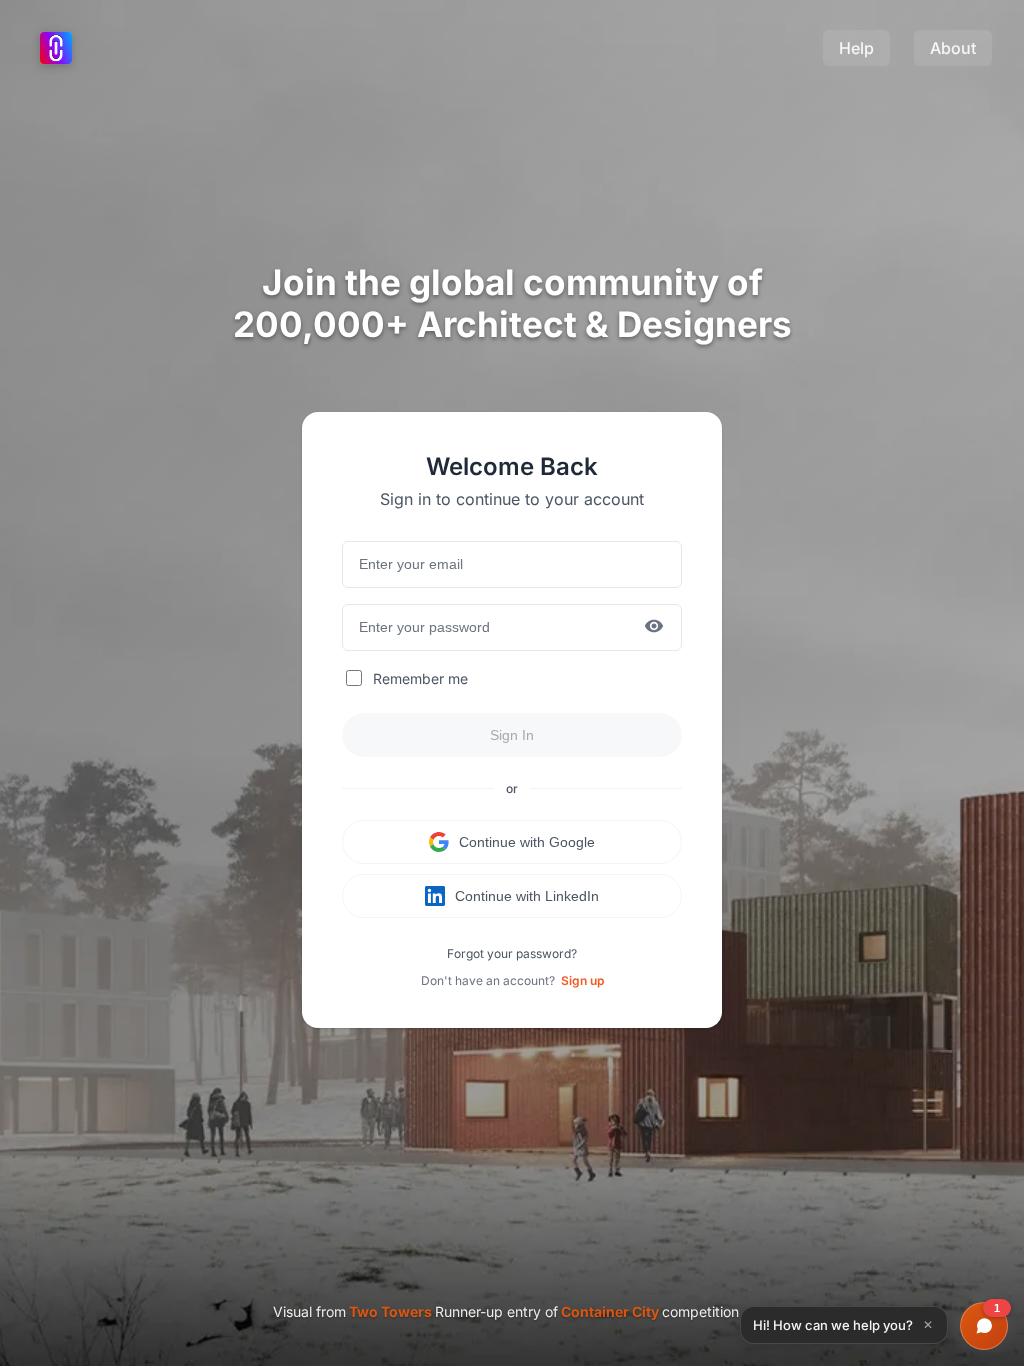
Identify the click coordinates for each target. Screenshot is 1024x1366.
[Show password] (654, 627)
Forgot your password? (512, 953)
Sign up (582, 980)
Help (856, 48)
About (953, 48)
